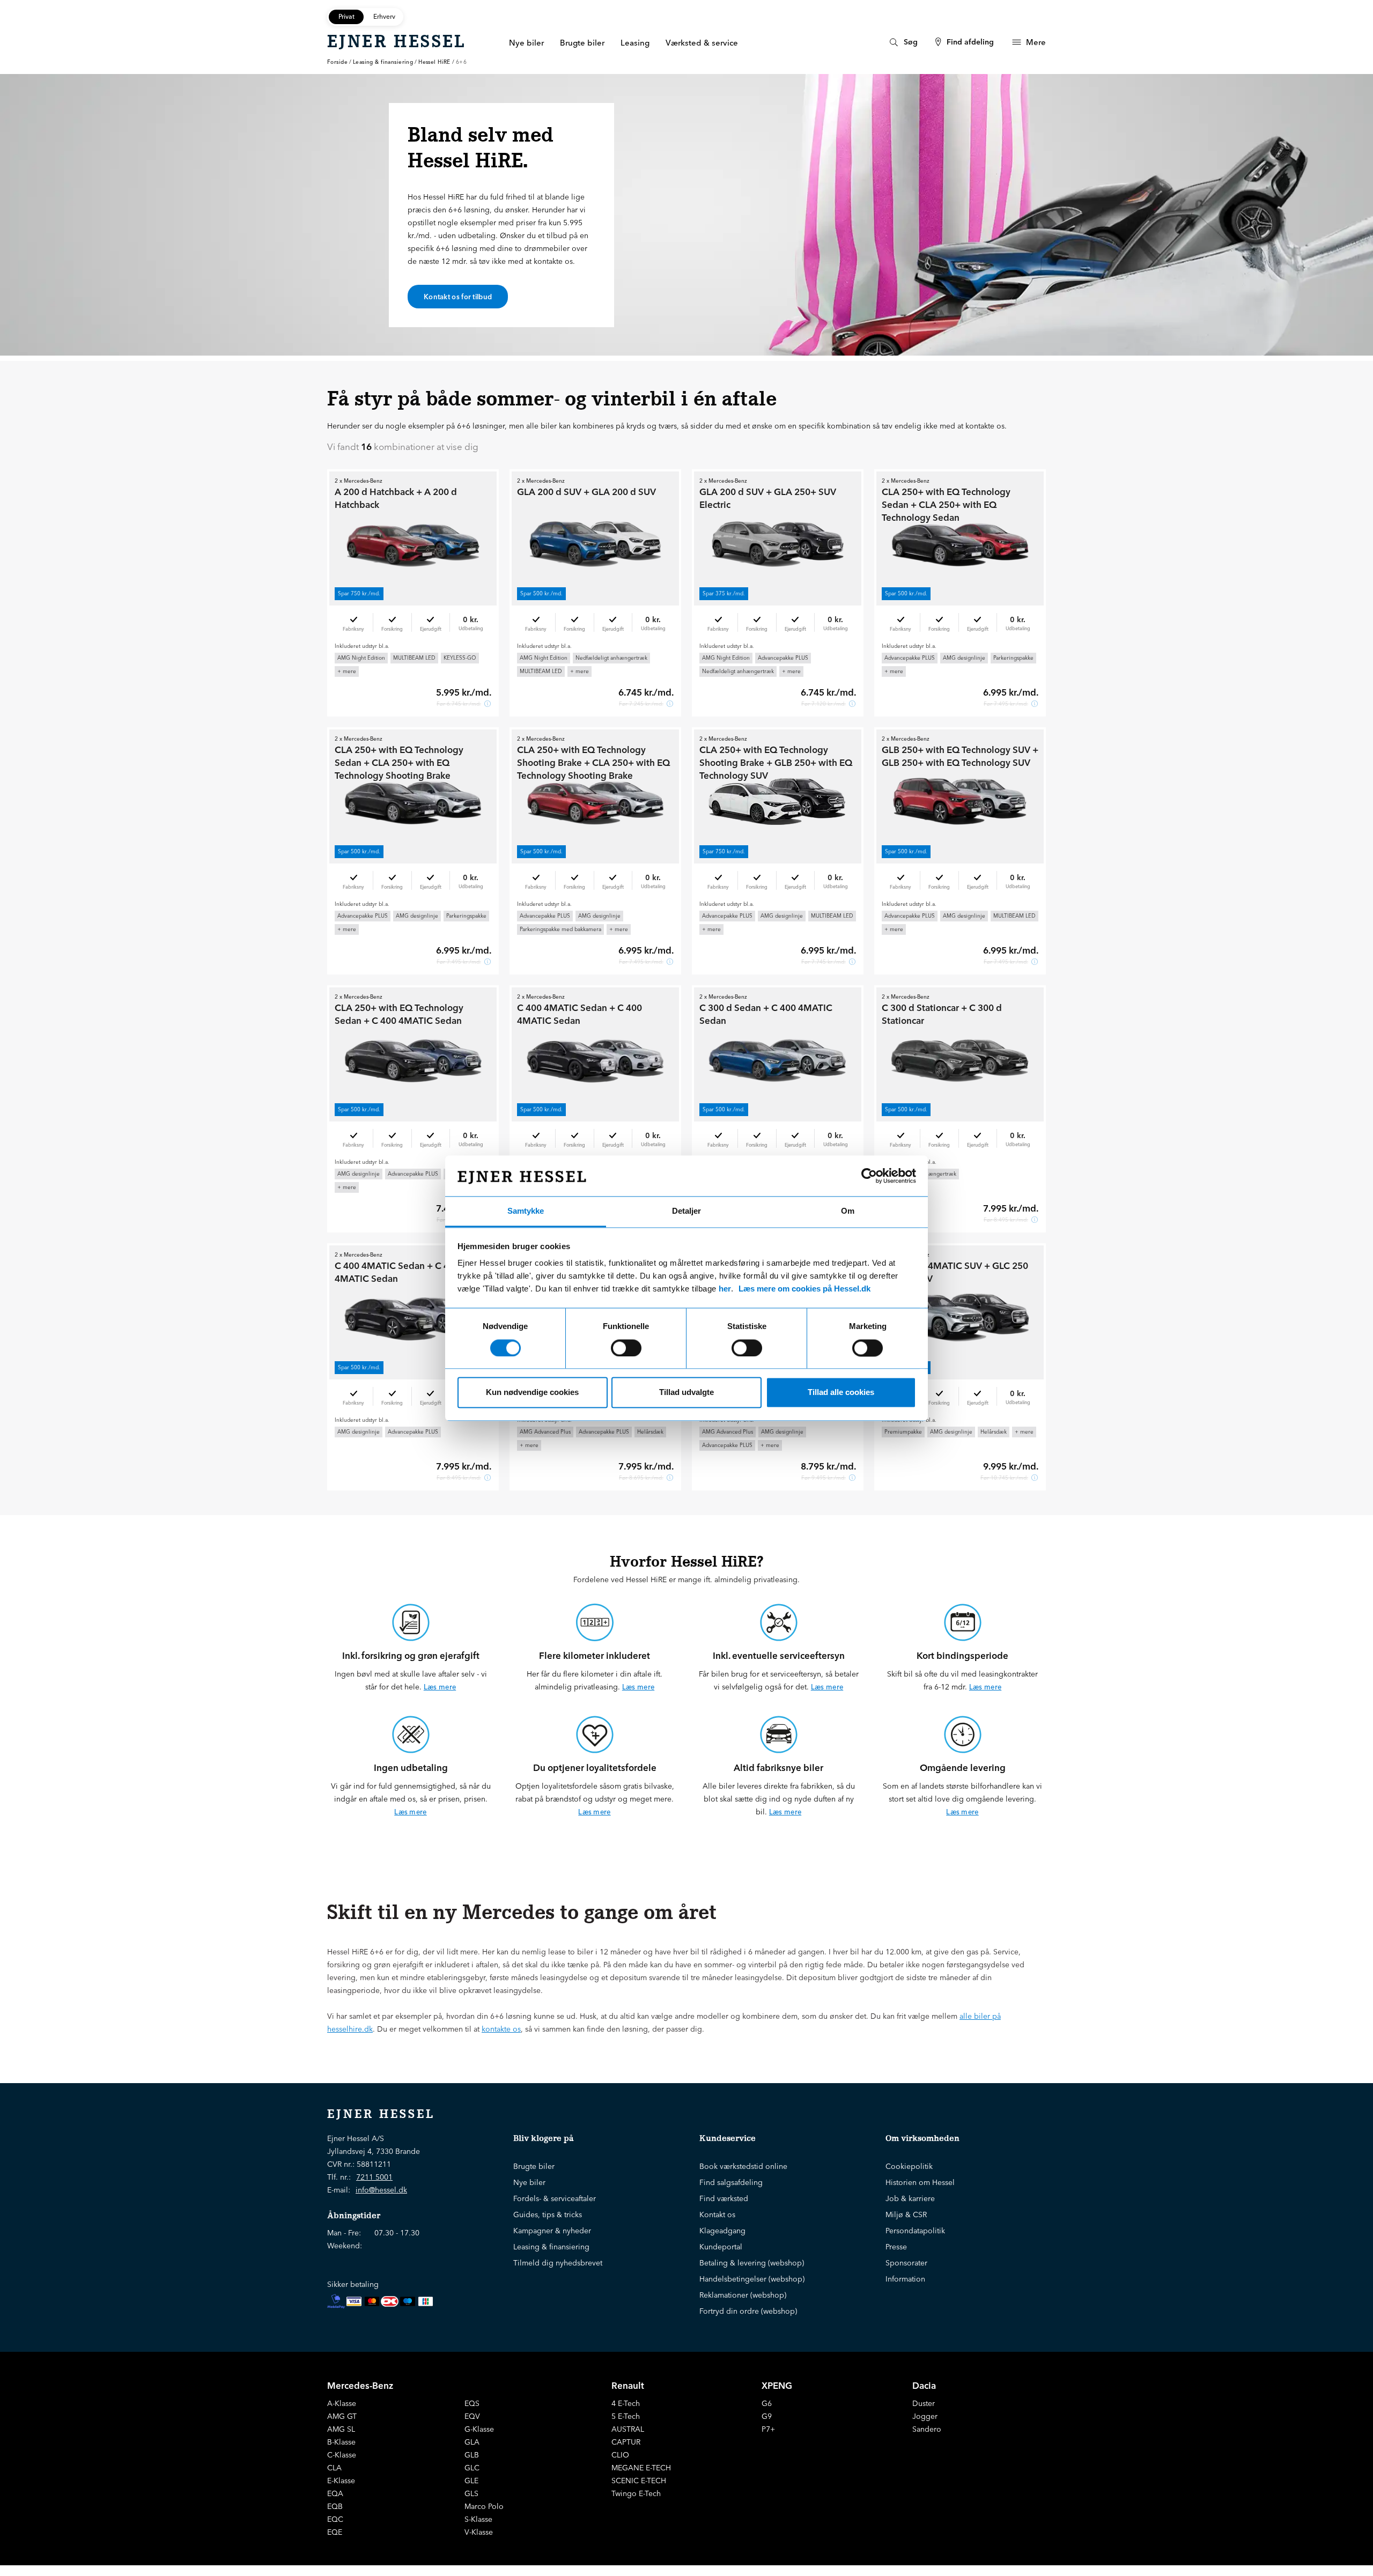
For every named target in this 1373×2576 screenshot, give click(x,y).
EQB (335, 2506)
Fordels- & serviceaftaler (555, 2198)
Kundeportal (721, 2247)
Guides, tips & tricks (548, 2215)
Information (905, 2279)
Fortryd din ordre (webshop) (748, 2311)
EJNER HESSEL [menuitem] (397, 41)
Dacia (924, 2385)
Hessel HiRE (434, 62)
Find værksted (724, 2198)
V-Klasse (479, 2532)
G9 (767, 2416)
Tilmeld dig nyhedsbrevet (558, 2263)
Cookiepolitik (909, 2166)
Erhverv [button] (384, 16)
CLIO (620, 2455)
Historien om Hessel (920, 2182)
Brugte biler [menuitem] (582, 43)
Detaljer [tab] (686, 1211)
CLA (334, 2468)
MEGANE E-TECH (641, 2468)
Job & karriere (910, 2198)
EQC (335, 2519)
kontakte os (501, 2029)
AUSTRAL (628, 2429)
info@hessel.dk (381, 2190)
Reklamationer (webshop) (743, 2295)
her (725, 1289)
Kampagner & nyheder (552, 2231)
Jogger (925, 2416)
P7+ (768, 2429)
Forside (337, 62)
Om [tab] (848, 1211)
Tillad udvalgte (686, 1393)
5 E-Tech (626, 2416)
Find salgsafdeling (731, 2182)
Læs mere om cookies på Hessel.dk (804, 1289)
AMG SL (341, 2429)
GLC (472, 2468)
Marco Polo (484, 2506)
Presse (896, 2247)
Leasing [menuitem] (635, 43)
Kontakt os (717, 2215)
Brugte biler (534, 2166)
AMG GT (342, 2416)
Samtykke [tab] (526, 1211)
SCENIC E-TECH (639, 2481)
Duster (924, 2403)
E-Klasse (341, 2481)
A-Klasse (342, 2403)
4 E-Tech (626, 2403)
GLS (471, 2493)
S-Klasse (478, 2519)
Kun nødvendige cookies (532, 1393)
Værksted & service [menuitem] (702, 43)
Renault (628, 2385)
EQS (472, 2403)
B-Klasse (341, 2442)
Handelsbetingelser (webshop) (752, 2279)
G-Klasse (479, 2429)
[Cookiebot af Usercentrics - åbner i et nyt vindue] (869, 1176)
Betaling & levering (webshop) (752, 2263)
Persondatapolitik (915, 2231)
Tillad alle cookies (841, 1393)
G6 (767, 2403)
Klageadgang (722, 2231)
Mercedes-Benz (360, 2385)
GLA (472, 2442)
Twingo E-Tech (636, 2493)
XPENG (777, 2385)
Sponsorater (906, 2263)
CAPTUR (626, 2442)
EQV (472, 2416)
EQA (335, 2493)
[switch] (626, 1348)
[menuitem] (902, 42)
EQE (335, 2532)
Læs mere (440, 1687)
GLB (472, 2455)
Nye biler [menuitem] (526, 43)
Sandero (927, 2429)
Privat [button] (346, 16)
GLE (471, 2481)
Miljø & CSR (906, 2215)
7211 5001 (374, 2177)
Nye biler (529, 2182)
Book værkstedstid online (743, 2166)
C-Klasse (342, 2455)
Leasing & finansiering (383, 62)
